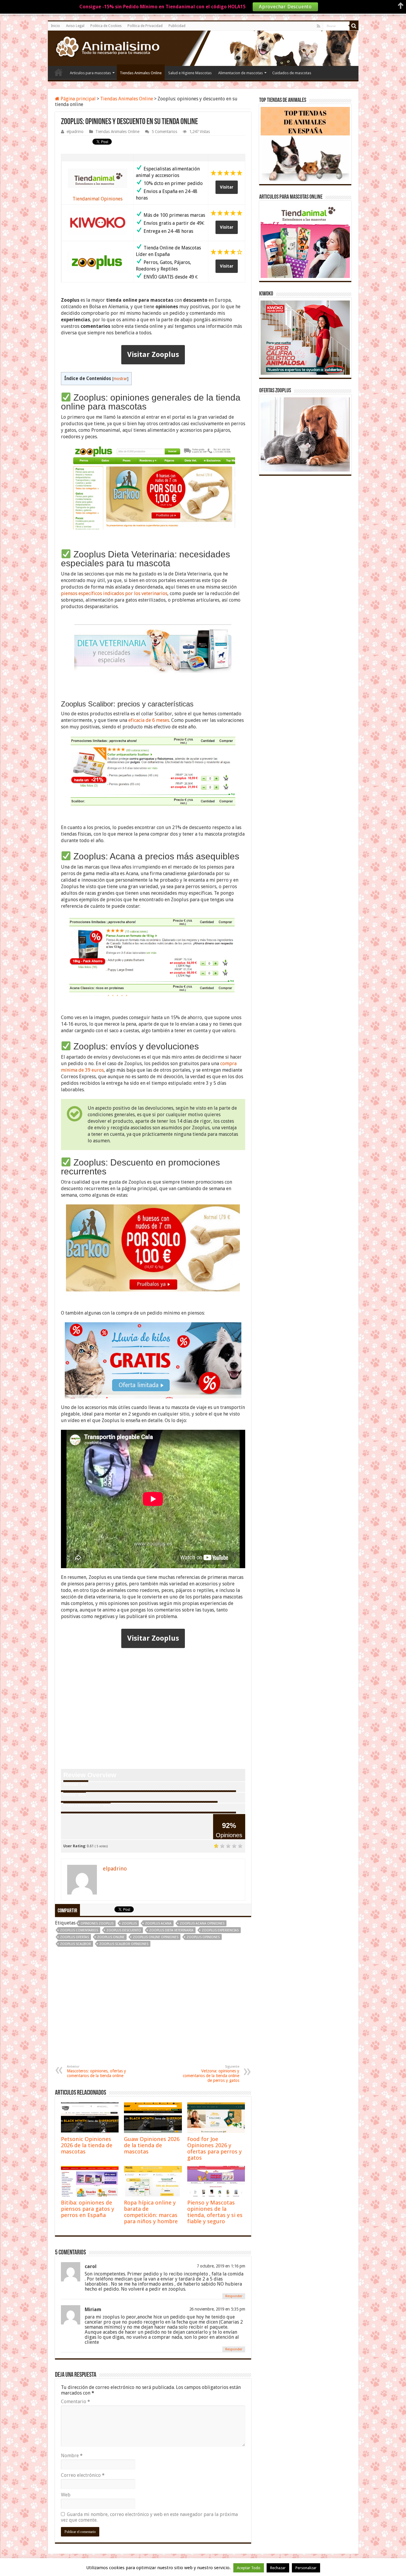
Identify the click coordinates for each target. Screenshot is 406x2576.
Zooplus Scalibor (75, 1944)
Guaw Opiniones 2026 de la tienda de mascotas (152, 2145)
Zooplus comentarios (79, 1930)
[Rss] (318, 26)
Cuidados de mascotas (292, 73)
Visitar (227, 187)
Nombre (72, 2456)
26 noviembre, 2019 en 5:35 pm (217, 2309)
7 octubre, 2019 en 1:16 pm (221, 2266)
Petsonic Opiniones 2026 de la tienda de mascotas (87, 2145)
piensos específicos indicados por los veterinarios (114, 593)
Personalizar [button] (306, 2568)
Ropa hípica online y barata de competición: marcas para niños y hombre (151, 2212)
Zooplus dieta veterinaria (171, 1930)
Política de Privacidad (145, 26)
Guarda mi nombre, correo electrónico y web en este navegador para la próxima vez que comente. (149, 2517)
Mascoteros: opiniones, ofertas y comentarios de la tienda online (96, 2071)
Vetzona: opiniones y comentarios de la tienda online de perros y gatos (211, 2074)
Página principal (78, 99)
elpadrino (75, 132)
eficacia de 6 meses (149, 720)
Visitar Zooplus (153, 355)
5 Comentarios (164, 132)
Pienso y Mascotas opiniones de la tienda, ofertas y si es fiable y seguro (215, 2212)
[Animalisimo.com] (106, 47)
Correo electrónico (83, 2475)
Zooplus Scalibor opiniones (124, 1944)
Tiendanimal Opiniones (97, 199)
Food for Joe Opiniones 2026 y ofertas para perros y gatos (214, 2148)
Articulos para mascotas (90, 73)
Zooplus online (111, 1937)
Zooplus (129, 1923)
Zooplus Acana (158, 1923)
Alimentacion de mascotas (240, 73)
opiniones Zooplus (97, 1923)
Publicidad (177, 26)
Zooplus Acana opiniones (202, 1923)
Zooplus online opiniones (156, 1937)
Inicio (55, 26)
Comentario (75, 2402)
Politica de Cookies (106, 26)
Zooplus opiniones (203, 1937)
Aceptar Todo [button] (249, 2568)
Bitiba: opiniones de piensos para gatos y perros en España (88, 2209)
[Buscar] (354, 26)
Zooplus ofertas (74, 1937)
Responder (234, 2296)
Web (66, 2495)
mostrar (120, 379)
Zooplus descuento (124, 1930)
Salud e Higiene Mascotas (190, 73)
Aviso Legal (75, 26)
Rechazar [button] (278, 2568)
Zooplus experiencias (220, 1930)
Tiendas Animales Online (141, 73)
